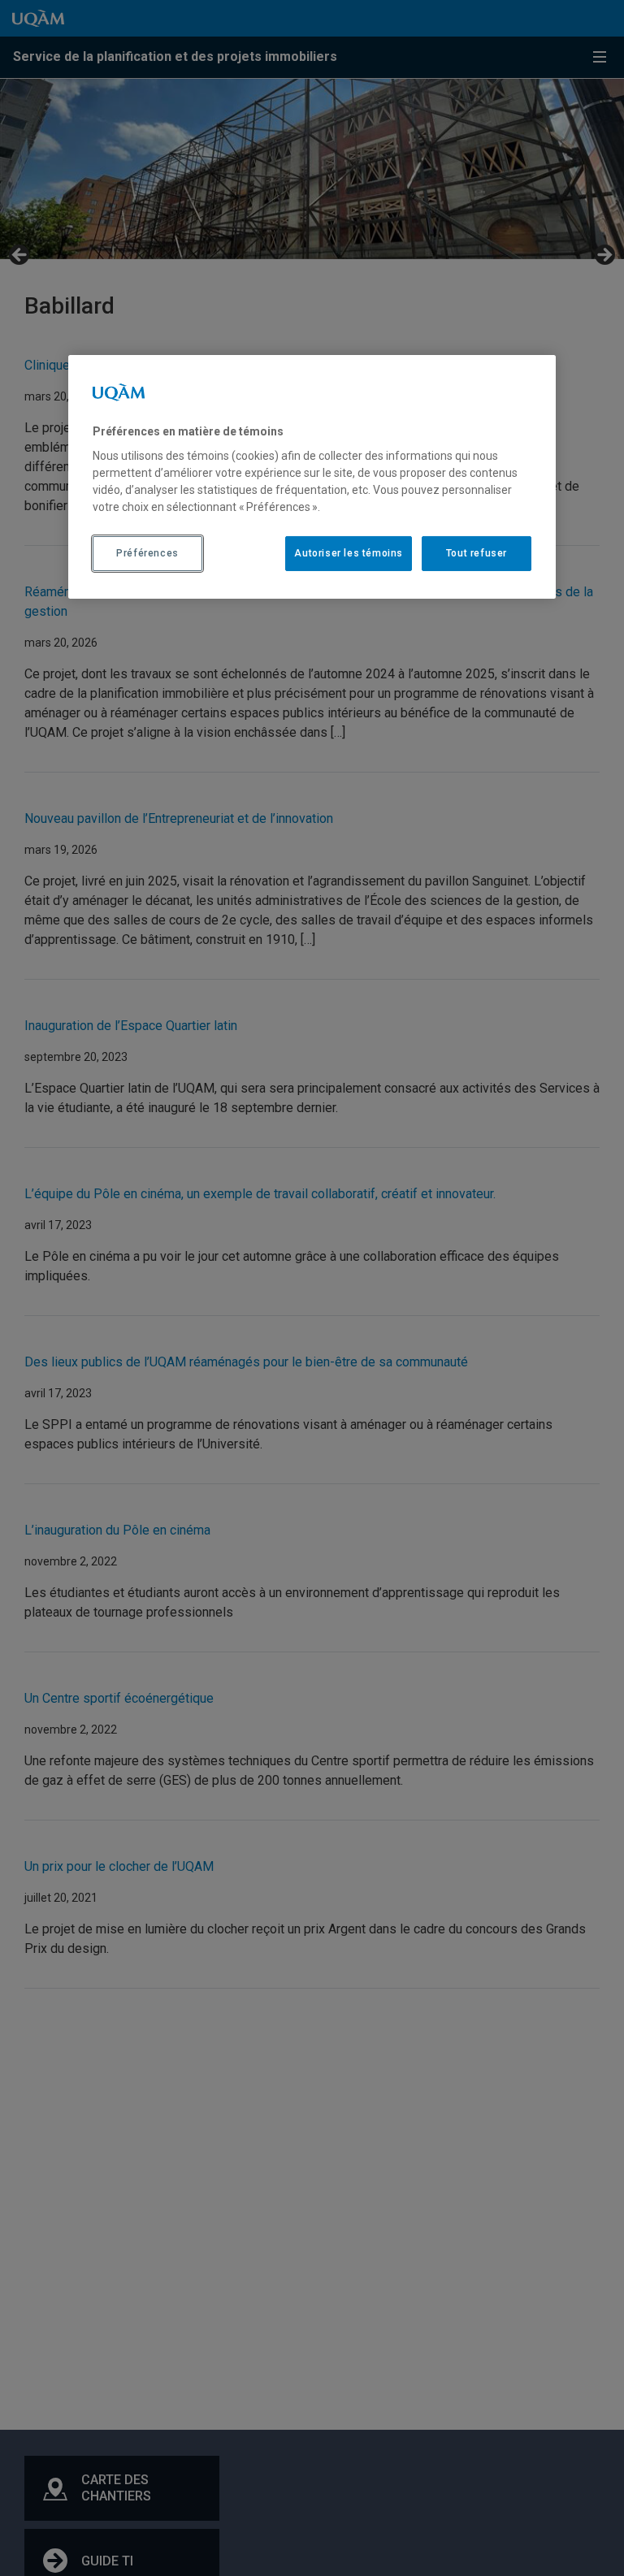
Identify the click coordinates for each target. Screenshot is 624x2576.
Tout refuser (477, 553)
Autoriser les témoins (349, 553)
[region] (312, 477)
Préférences (147, 553)
